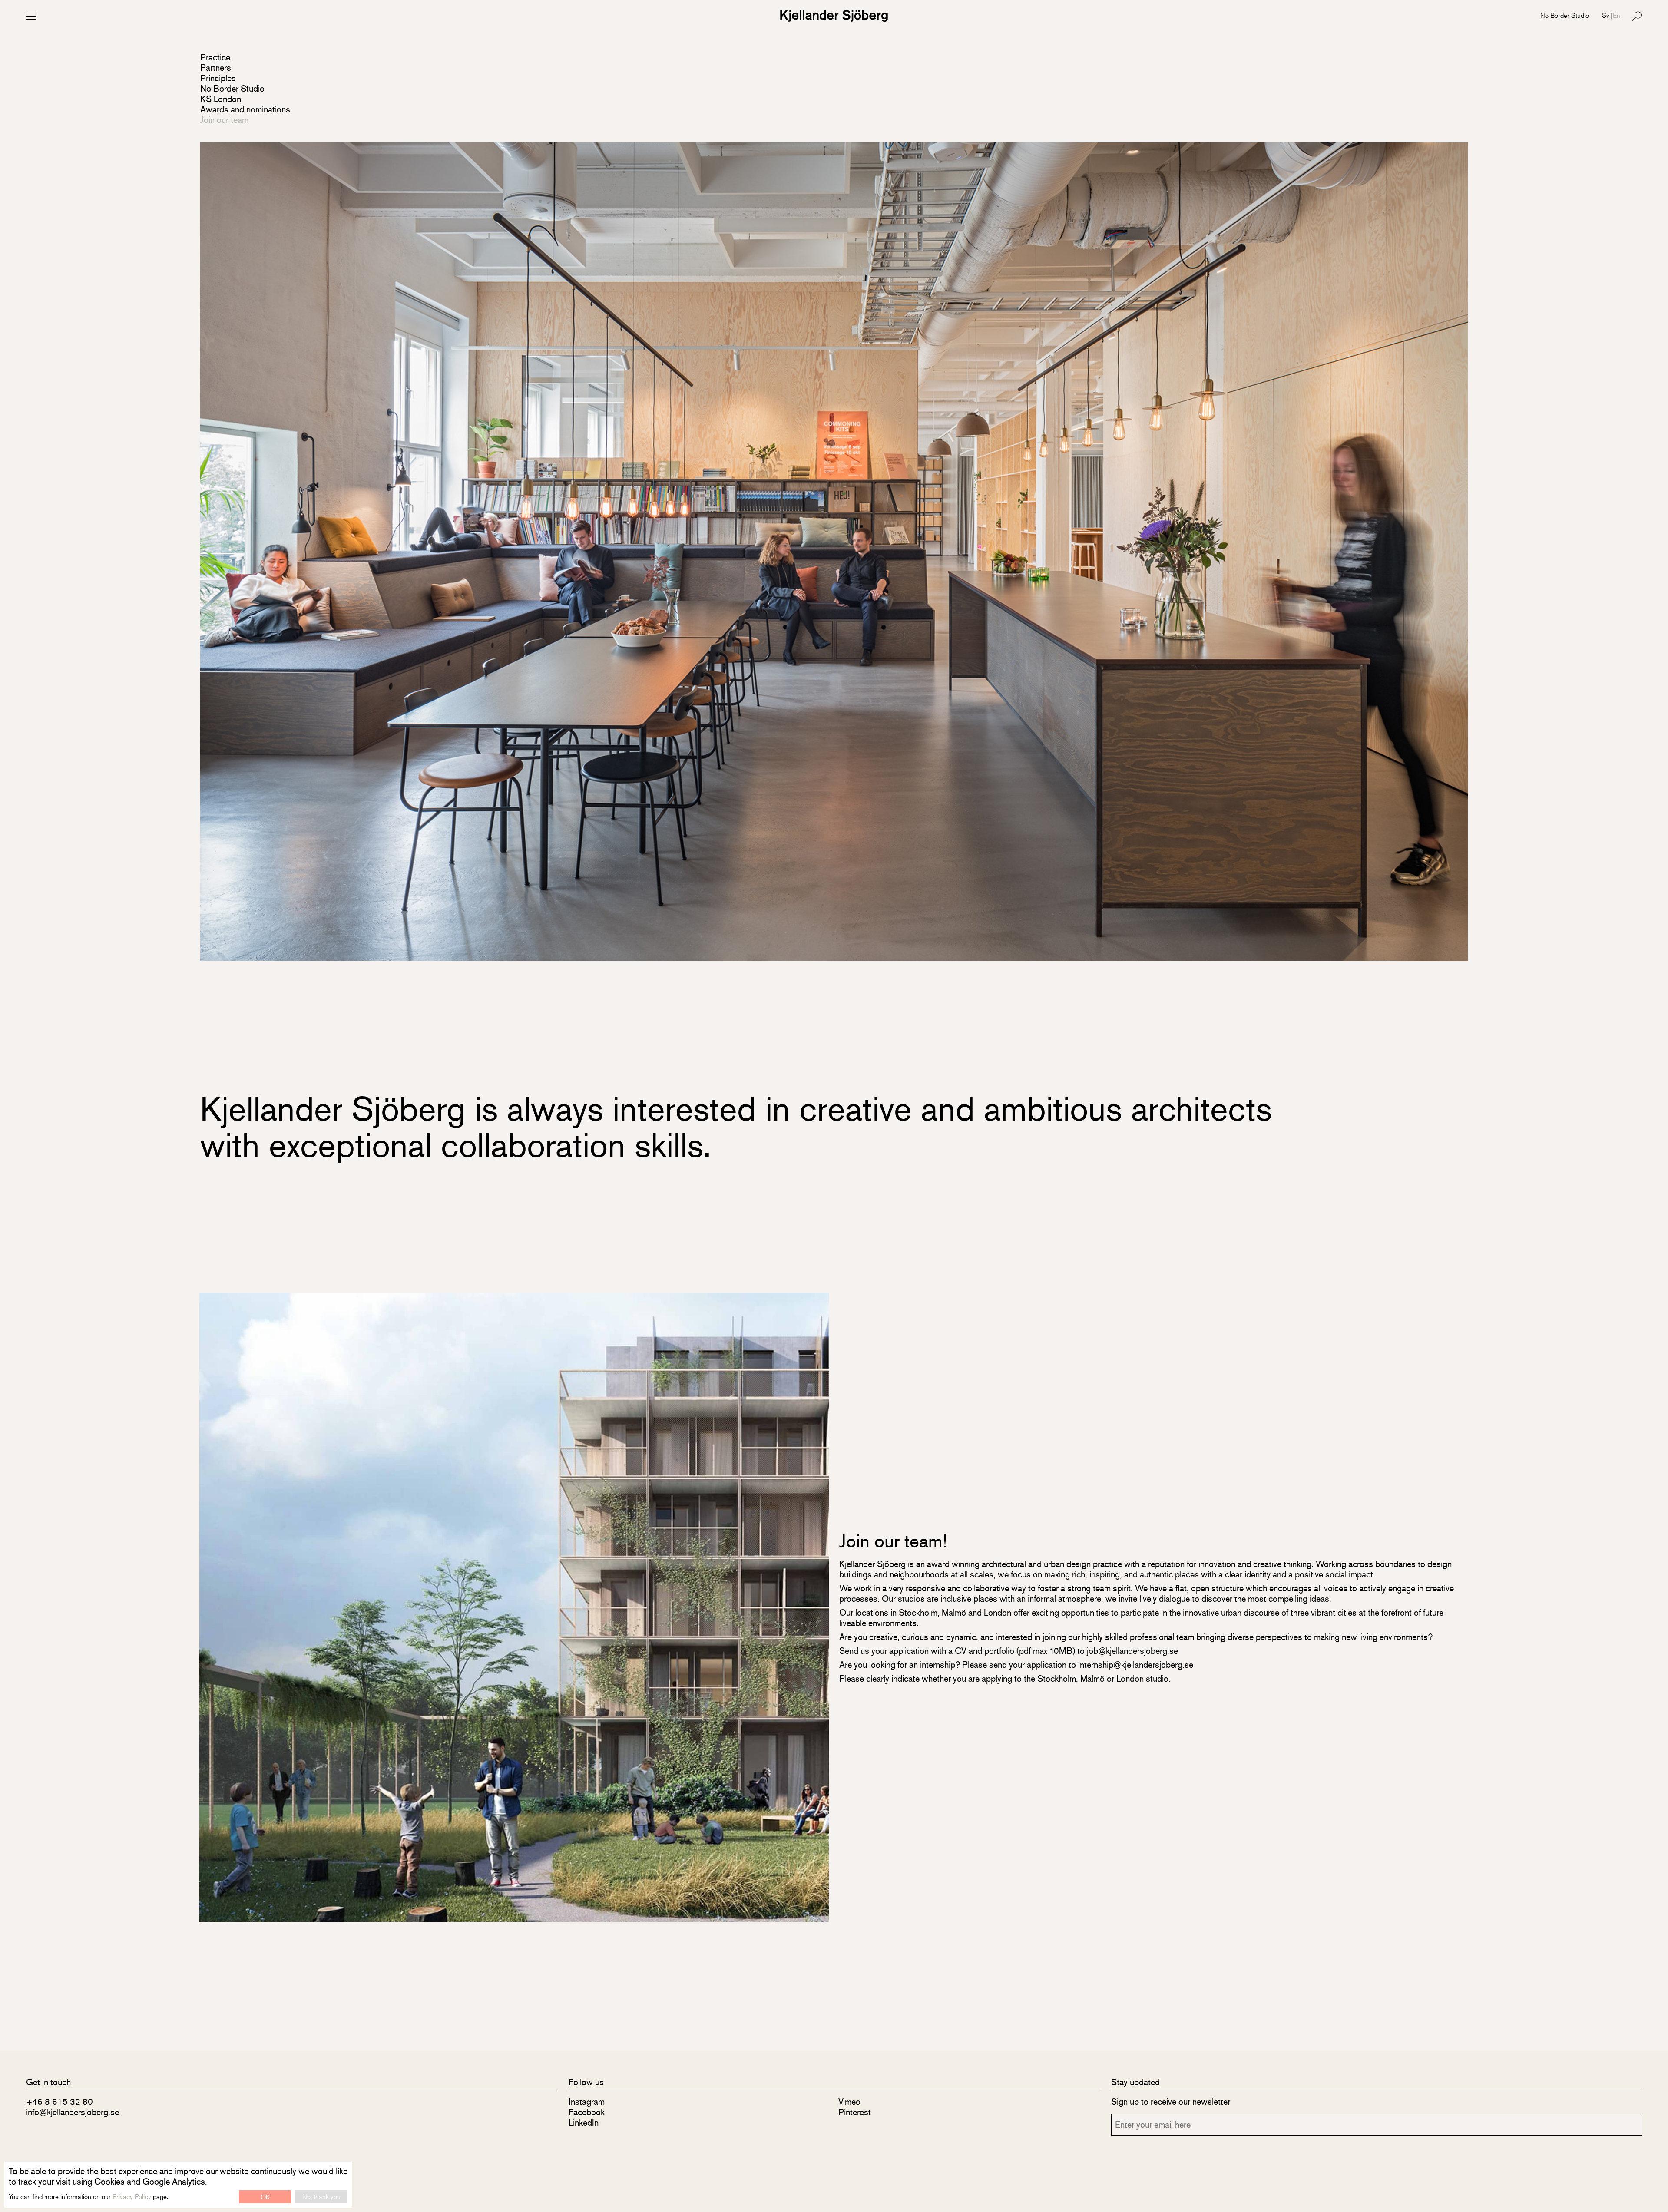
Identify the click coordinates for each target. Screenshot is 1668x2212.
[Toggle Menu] (31, 16)
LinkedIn (584, 2122)
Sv (1606, 15)
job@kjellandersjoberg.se (1132, 1651)
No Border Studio (1565, 15)
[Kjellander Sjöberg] (834, 16)
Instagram (587, 2101)
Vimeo (849, 2101)
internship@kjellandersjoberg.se (1136, 1665)
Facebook (587, 2112)
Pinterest (855, 2112)
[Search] (1637, 16)
